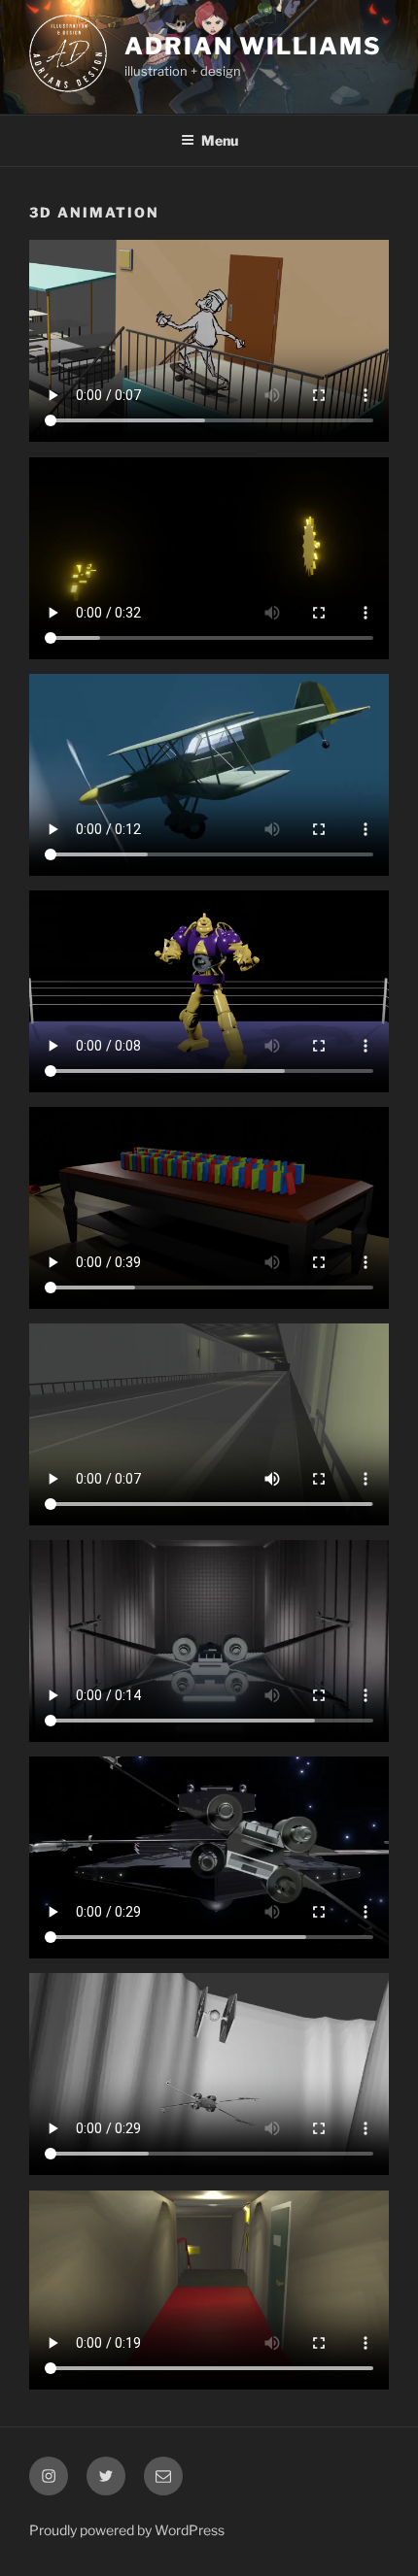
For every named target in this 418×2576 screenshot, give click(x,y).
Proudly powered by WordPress (127, 2530)
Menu (220, 140)
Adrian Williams (253, 46)
